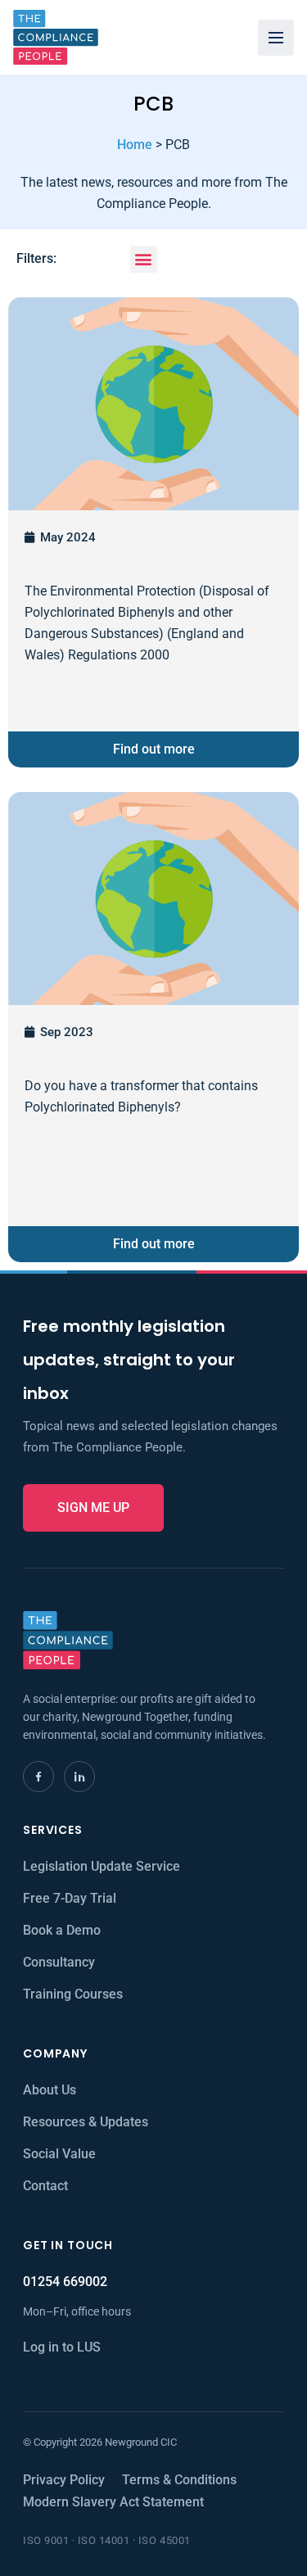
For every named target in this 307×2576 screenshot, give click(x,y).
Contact (45, 2186)
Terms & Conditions (179, 2480)
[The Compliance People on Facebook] (38, 1777)
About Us (50, 2090)
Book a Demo (62, 1930)
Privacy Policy (64, 2480)
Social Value (59, 2154)
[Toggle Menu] (276, 38)
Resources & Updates (86, 2122)
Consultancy (59, 1962)
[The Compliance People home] (56, 37)
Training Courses (73, 1994)
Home (135, 145)
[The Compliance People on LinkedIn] (79, 1777)
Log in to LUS (62, 2347)
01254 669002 (65, 2282)
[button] (144, 259)
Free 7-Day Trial (70, 1898)
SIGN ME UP (93, 1508)
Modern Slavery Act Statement (113, 2502)
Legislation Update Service (102, 1866)
